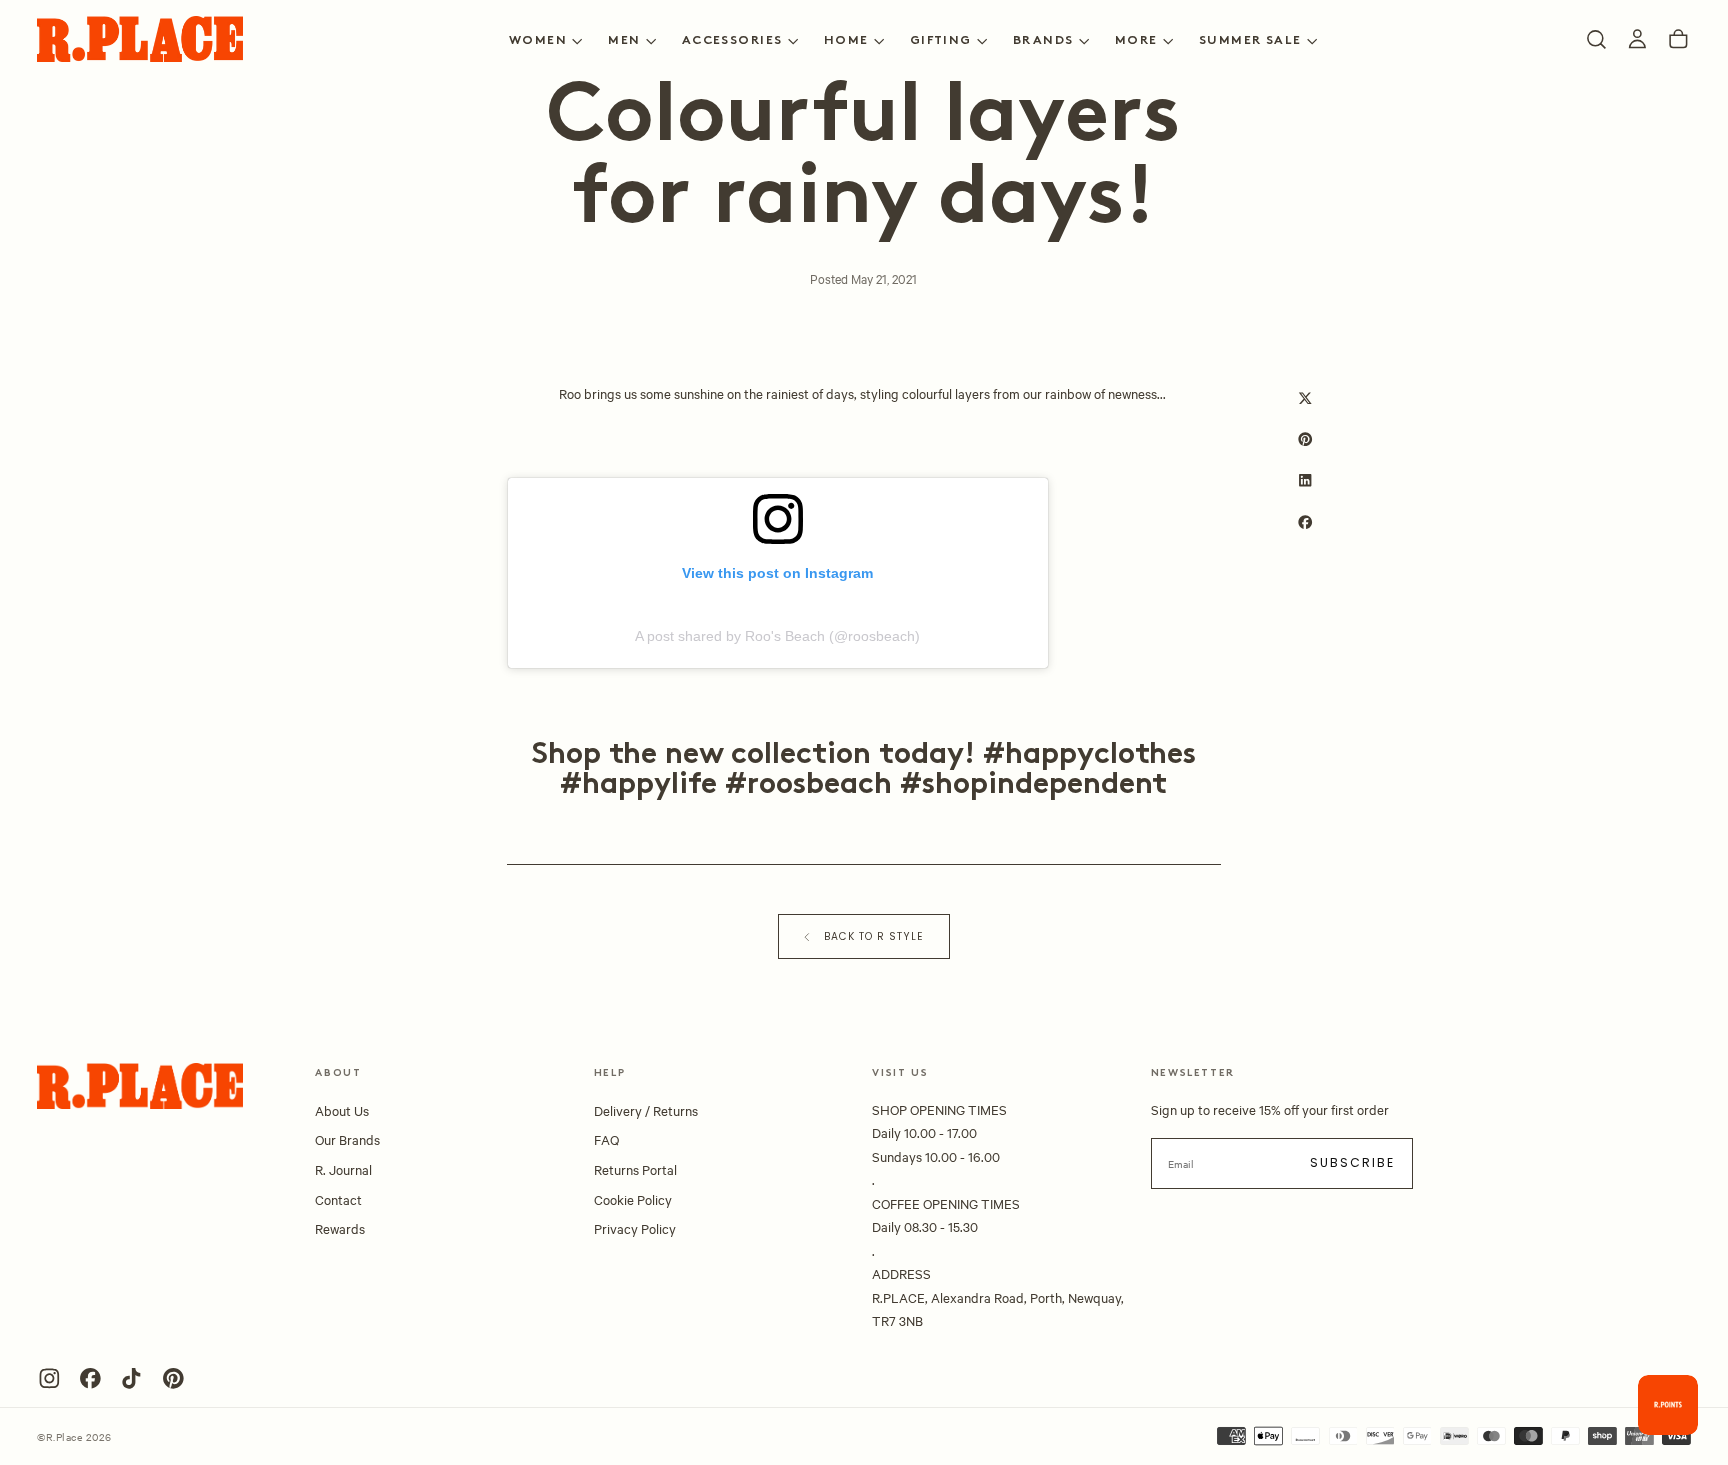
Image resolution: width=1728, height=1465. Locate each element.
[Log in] (1637, 39)
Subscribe (1353, 1162)
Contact (338, 1199)
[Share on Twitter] (1305, 398)
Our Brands (347, 1139)
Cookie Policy (633, 1199)
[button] (1596, 39)
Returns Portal (635, 1169)
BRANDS (1043, 41)
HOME (846, 41)
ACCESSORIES (732, 41)
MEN (624, 41)
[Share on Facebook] (1305, 521)
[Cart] (1678, 39)
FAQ (606, 1139)
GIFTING (941, 41)
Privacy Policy (635, 1228)
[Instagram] (49, 1378)
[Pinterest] (173, 1378)
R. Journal (343, 1169)
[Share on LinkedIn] (1305, 480)
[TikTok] (131, 1378)
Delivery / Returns (646, 1110)
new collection (768, 756)
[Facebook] (90, 1378)
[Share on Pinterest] (1305, 439)
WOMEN (538, 41)
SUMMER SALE (1250, 41)
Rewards (340, 1228)
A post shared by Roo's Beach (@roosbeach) (777, 636)
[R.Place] (140, 1086)
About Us (342, 1110)
